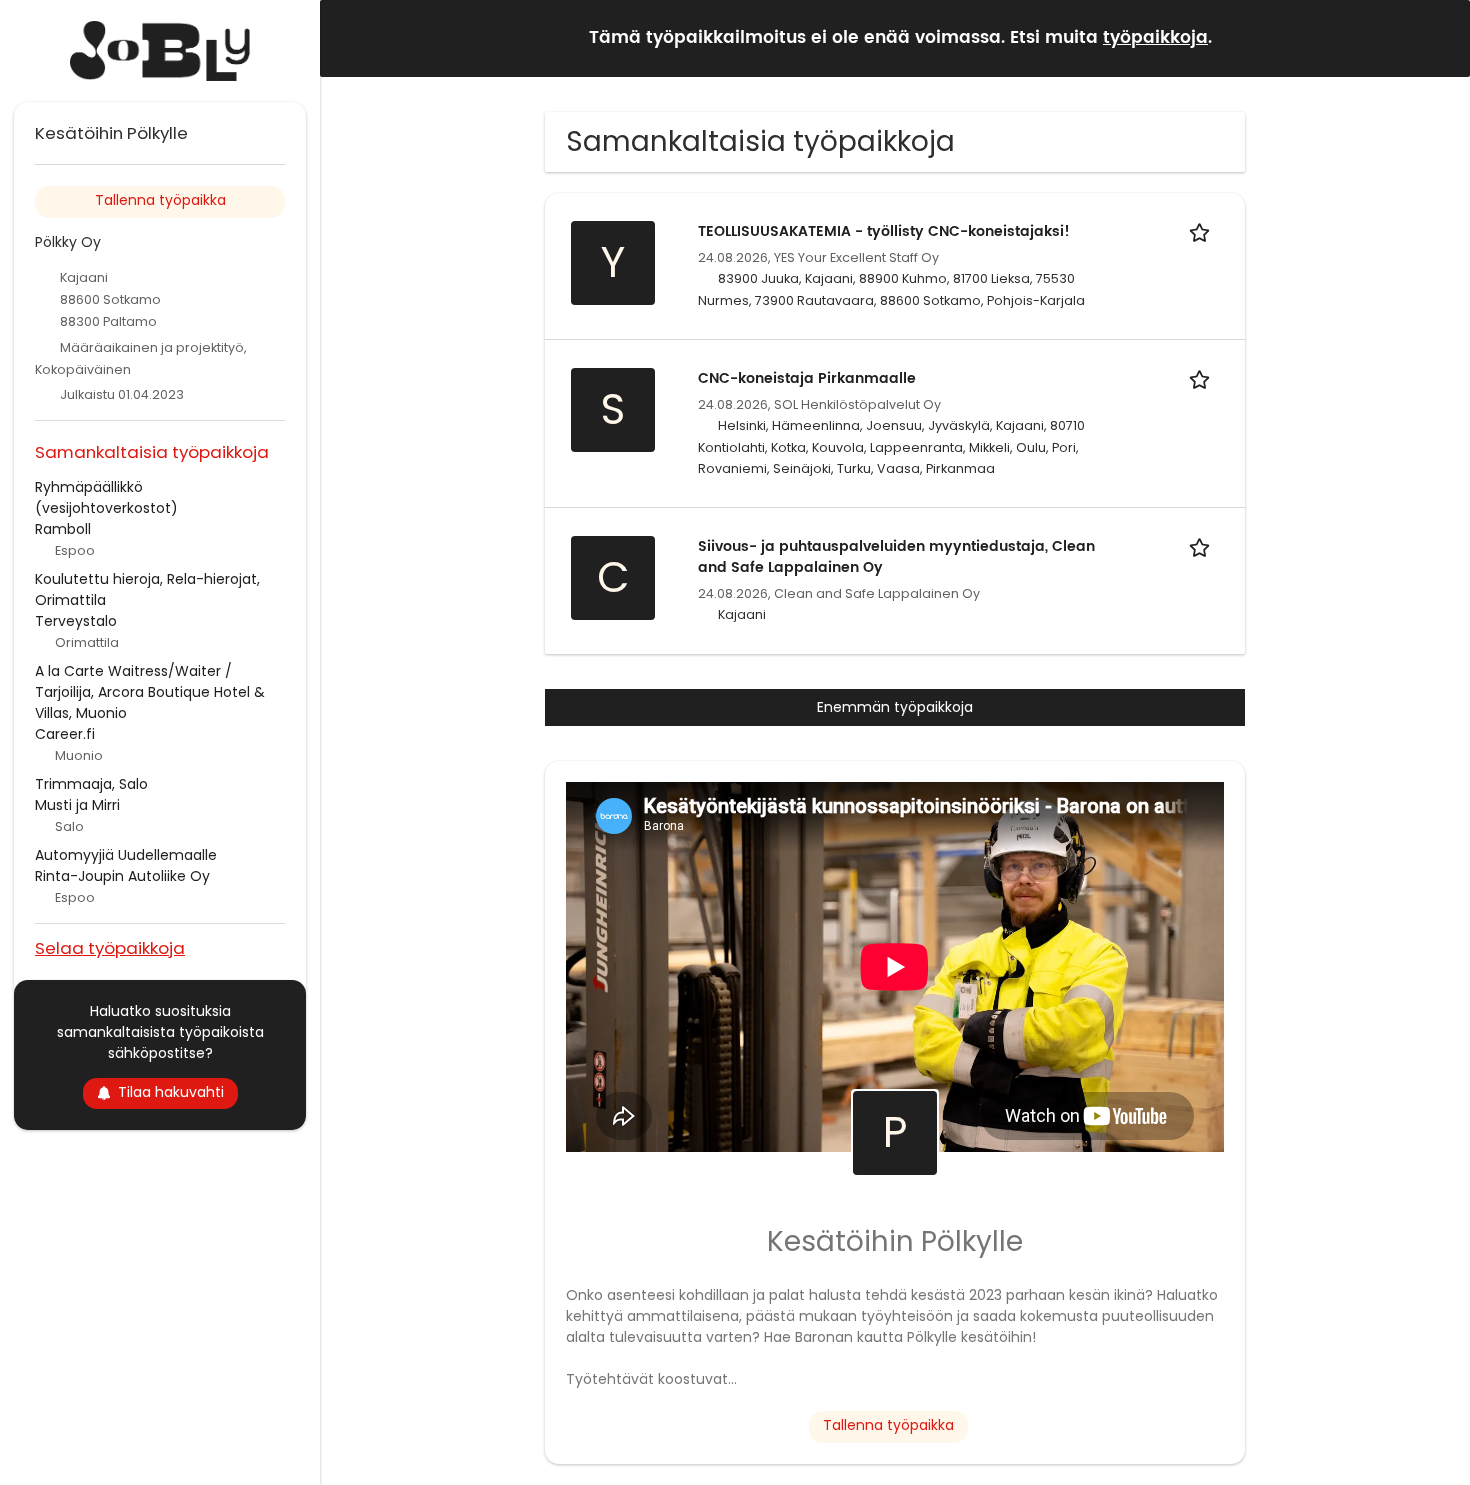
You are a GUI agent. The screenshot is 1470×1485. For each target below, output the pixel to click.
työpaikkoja (1155, 38)
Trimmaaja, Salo (91, 784)
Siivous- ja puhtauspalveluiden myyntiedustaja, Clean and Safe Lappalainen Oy (896, 557)
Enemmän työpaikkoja (895, 707)
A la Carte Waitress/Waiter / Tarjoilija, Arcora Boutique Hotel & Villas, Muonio (150, 692)
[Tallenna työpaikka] (1203, 231)
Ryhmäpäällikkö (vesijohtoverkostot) (106, 497)
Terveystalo (76, 621)
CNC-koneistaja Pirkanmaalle (807, 378)
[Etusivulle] (160, 51)
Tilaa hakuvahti (171, 1092)
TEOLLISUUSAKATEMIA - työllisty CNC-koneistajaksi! (884, 231)
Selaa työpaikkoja (110, 947)
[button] (1439, 37)
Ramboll (63, 529)
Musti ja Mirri (77, 805)
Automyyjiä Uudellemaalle (126, 855)
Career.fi (65, 734)
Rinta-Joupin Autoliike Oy (122, 876)
